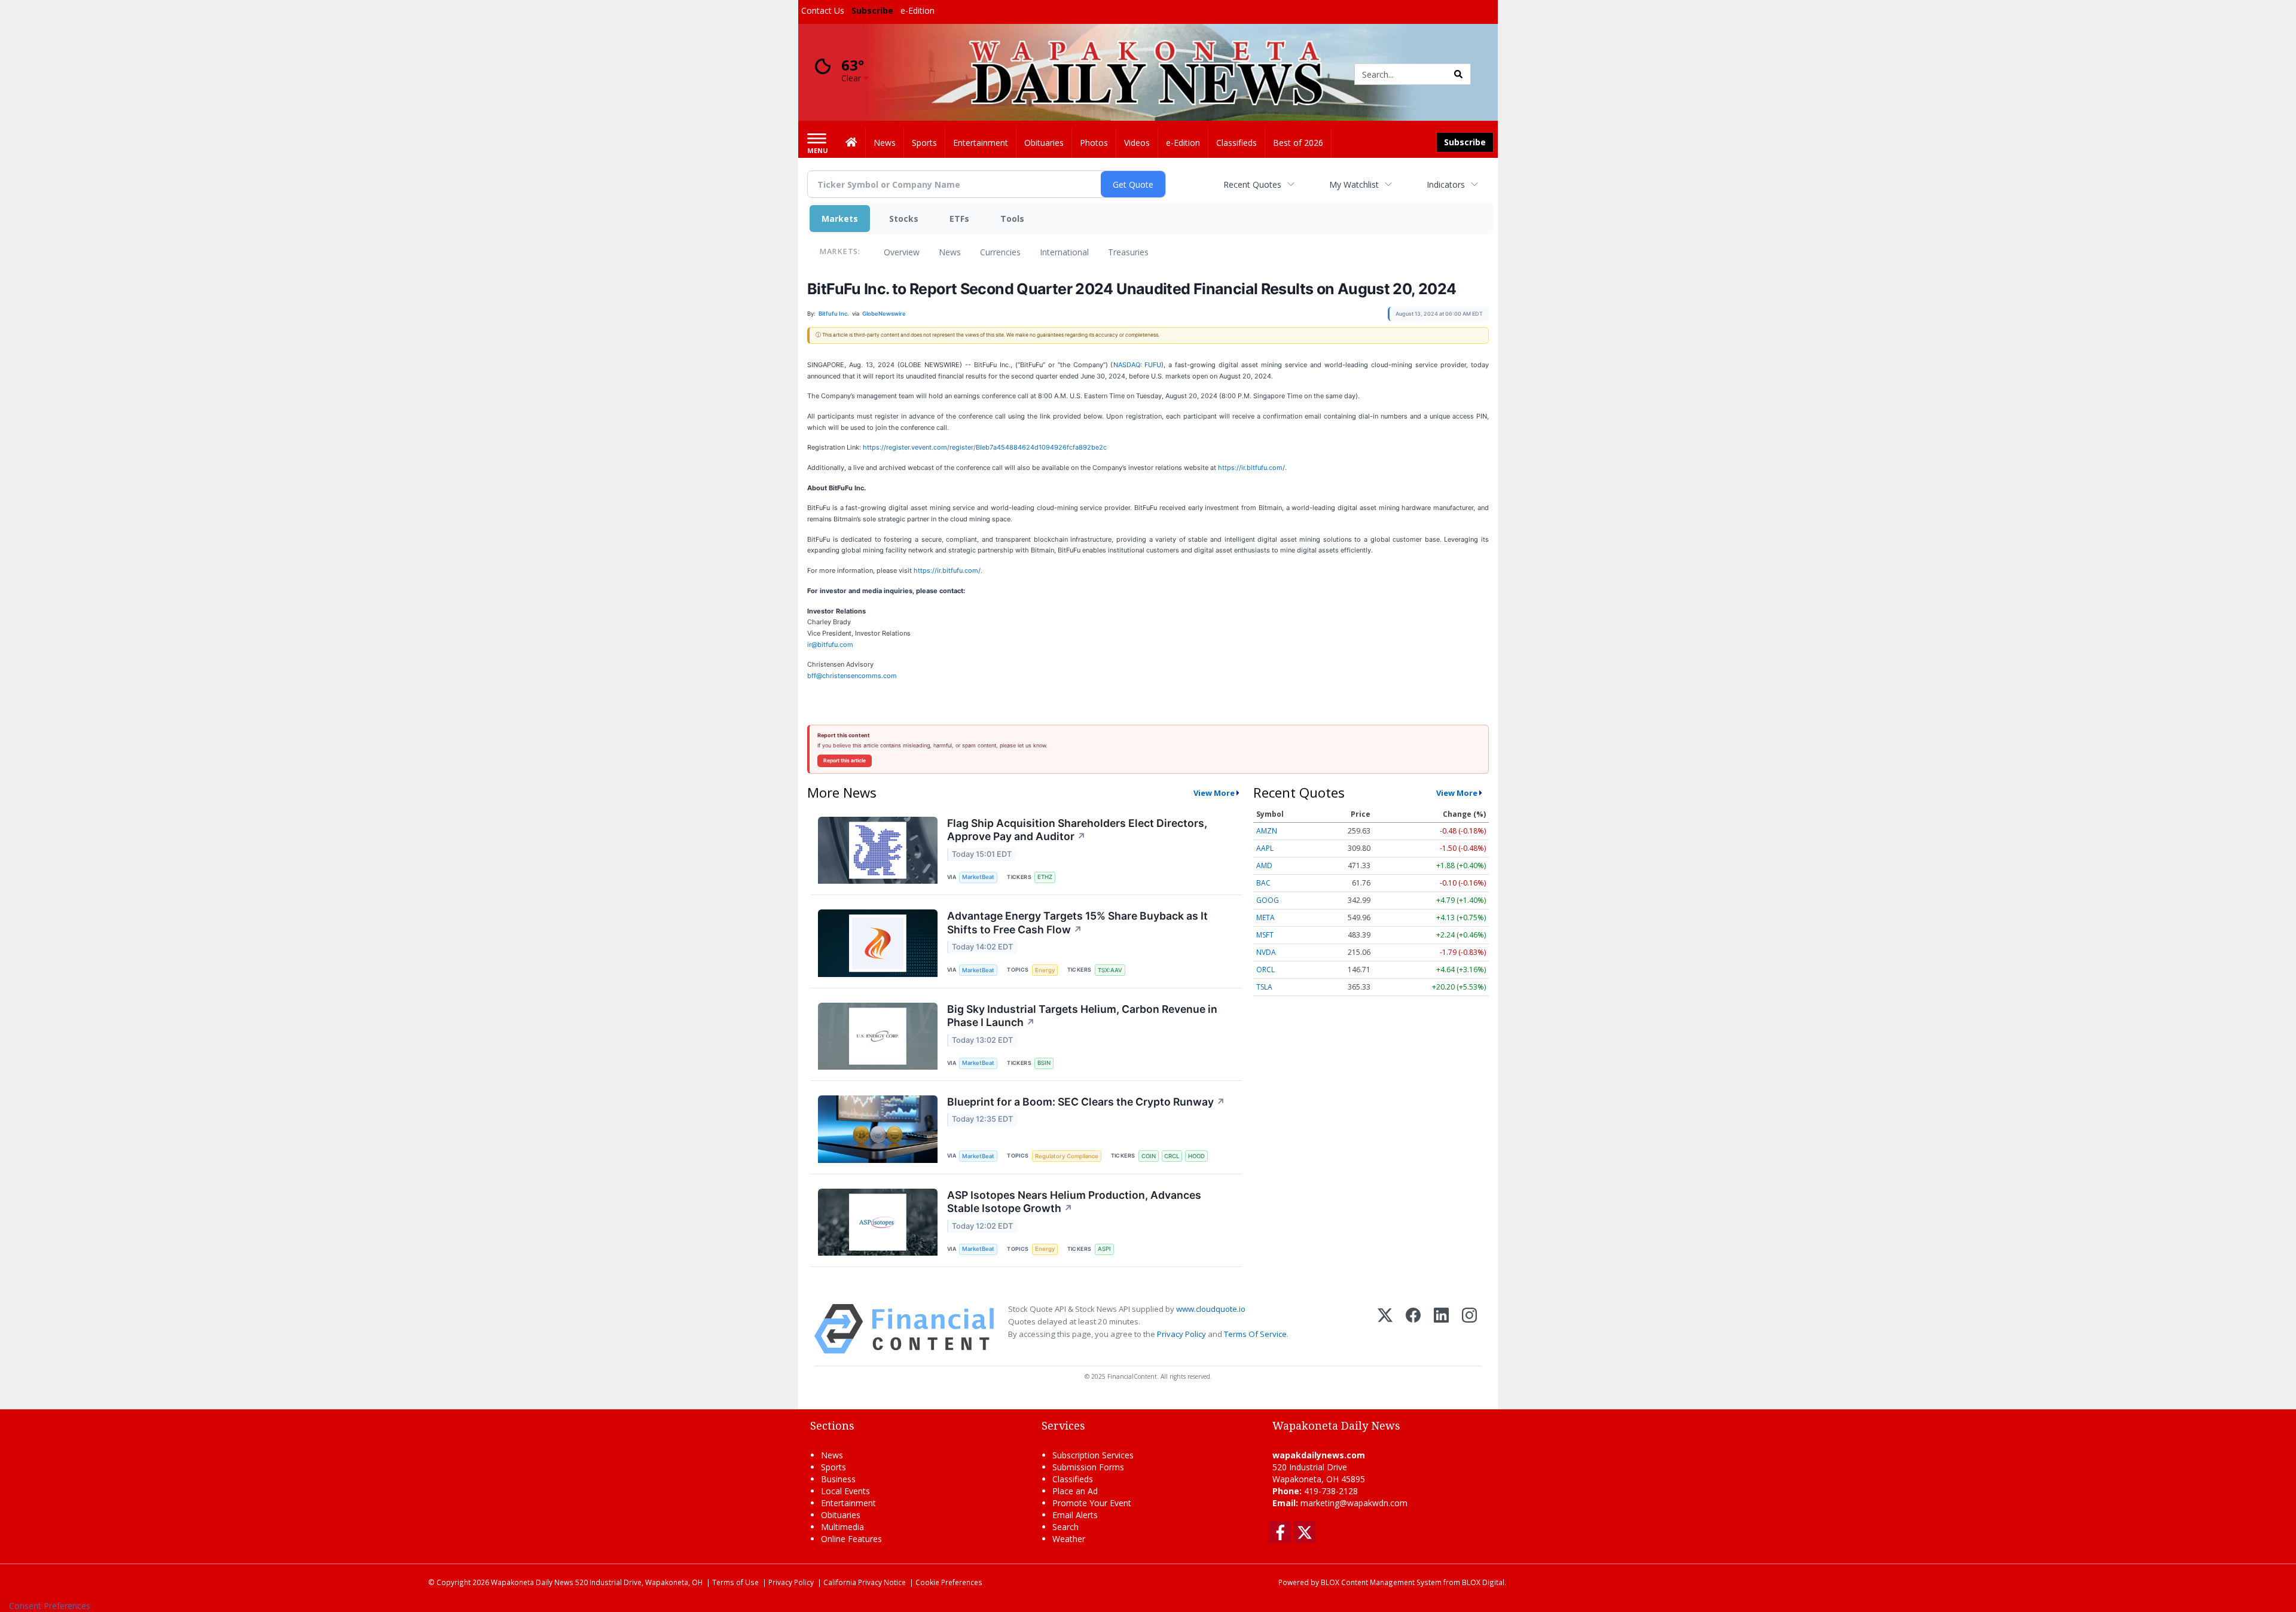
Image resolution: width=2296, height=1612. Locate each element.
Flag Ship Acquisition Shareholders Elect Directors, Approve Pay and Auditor (1077, 830)
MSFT (1265, 935)
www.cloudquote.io (1211, 1309)
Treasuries (1128, 252)
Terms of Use (735, 1582)
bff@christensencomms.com (852, 676)
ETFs (959, 219)
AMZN (1267, 831)
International (1064, 252)
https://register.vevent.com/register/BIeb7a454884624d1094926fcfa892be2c (985, 447)
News (950, 252)
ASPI (1104, 1249)
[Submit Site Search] (1458, 74)
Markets (840, 219)
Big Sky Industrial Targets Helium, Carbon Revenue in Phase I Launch (1082, 1016)
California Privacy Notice (865, 1582)
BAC (1263, 883)
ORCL (1265, 970)
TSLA (1264, 987)
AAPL (1265, 848)
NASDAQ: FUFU (1138, 365)
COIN (1149, 1156)
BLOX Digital (1483, 1582)
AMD (1264, 865)
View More (1214, 793)
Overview (902, 252)
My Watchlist (1354, 184)
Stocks (904, 219)
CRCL (1172, 1156)
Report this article (845, 761)
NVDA (1266, 952)
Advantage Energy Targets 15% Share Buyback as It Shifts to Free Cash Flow (1077, 923)
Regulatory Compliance (1067, 1156)
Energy (1045, 970)
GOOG (1268, 900)
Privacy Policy (1181, 1334)
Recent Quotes (1252, 184)
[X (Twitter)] (1385, 1329)
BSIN (1044, 1063)
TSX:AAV (1110, 970)
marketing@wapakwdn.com (1354, 1503)
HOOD (1196, 1156)
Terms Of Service (1255, 1334)
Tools (1012, 219)
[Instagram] (1469, 1329)
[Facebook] (1413, 1329)
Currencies (1000, 252)
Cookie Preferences (949, 1582)
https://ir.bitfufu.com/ (1251, 468)
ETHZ (1045, 877)
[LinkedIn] (1441, 1329)
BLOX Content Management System (1381, 1582)
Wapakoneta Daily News (532, 1582)
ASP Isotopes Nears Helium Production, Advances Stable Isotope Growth (1074, 1202)
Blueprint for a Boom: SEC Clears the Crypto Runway (1086, 1102)
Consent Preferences (50, 1606)
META (1265, 918)
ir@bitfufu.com (830, 645)
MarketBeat (978, 877)
